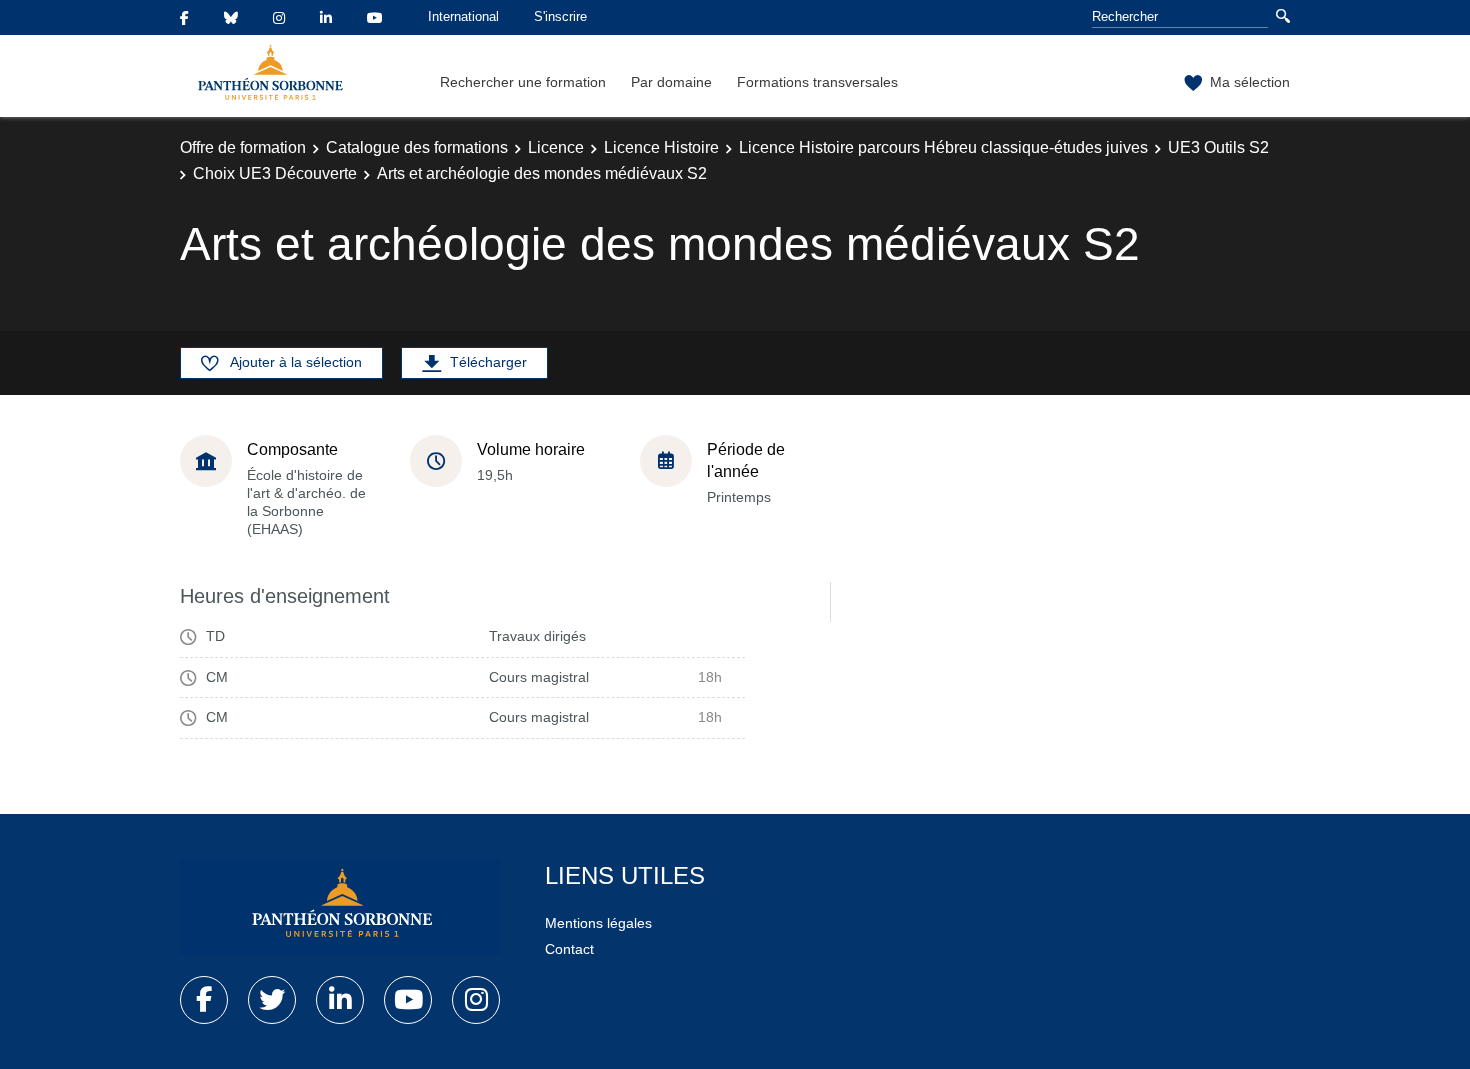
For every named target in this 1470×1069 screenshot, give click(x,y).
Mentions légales (598, 923)
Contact (569, 949)
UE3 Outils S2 (1218, 147)
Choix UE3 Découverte (275, 173)
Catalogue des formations (417, 147)
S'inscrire (560, 16)
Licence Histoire (661, 147)
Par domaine (671, 82)
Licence (556, 147)
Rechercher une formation (523, 82)
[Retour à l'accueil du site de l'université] (340, 907)
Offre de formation (243, 147)
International (463, 16)
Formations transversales (817, 82)
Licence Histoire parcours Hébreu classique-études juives (943, 147)
